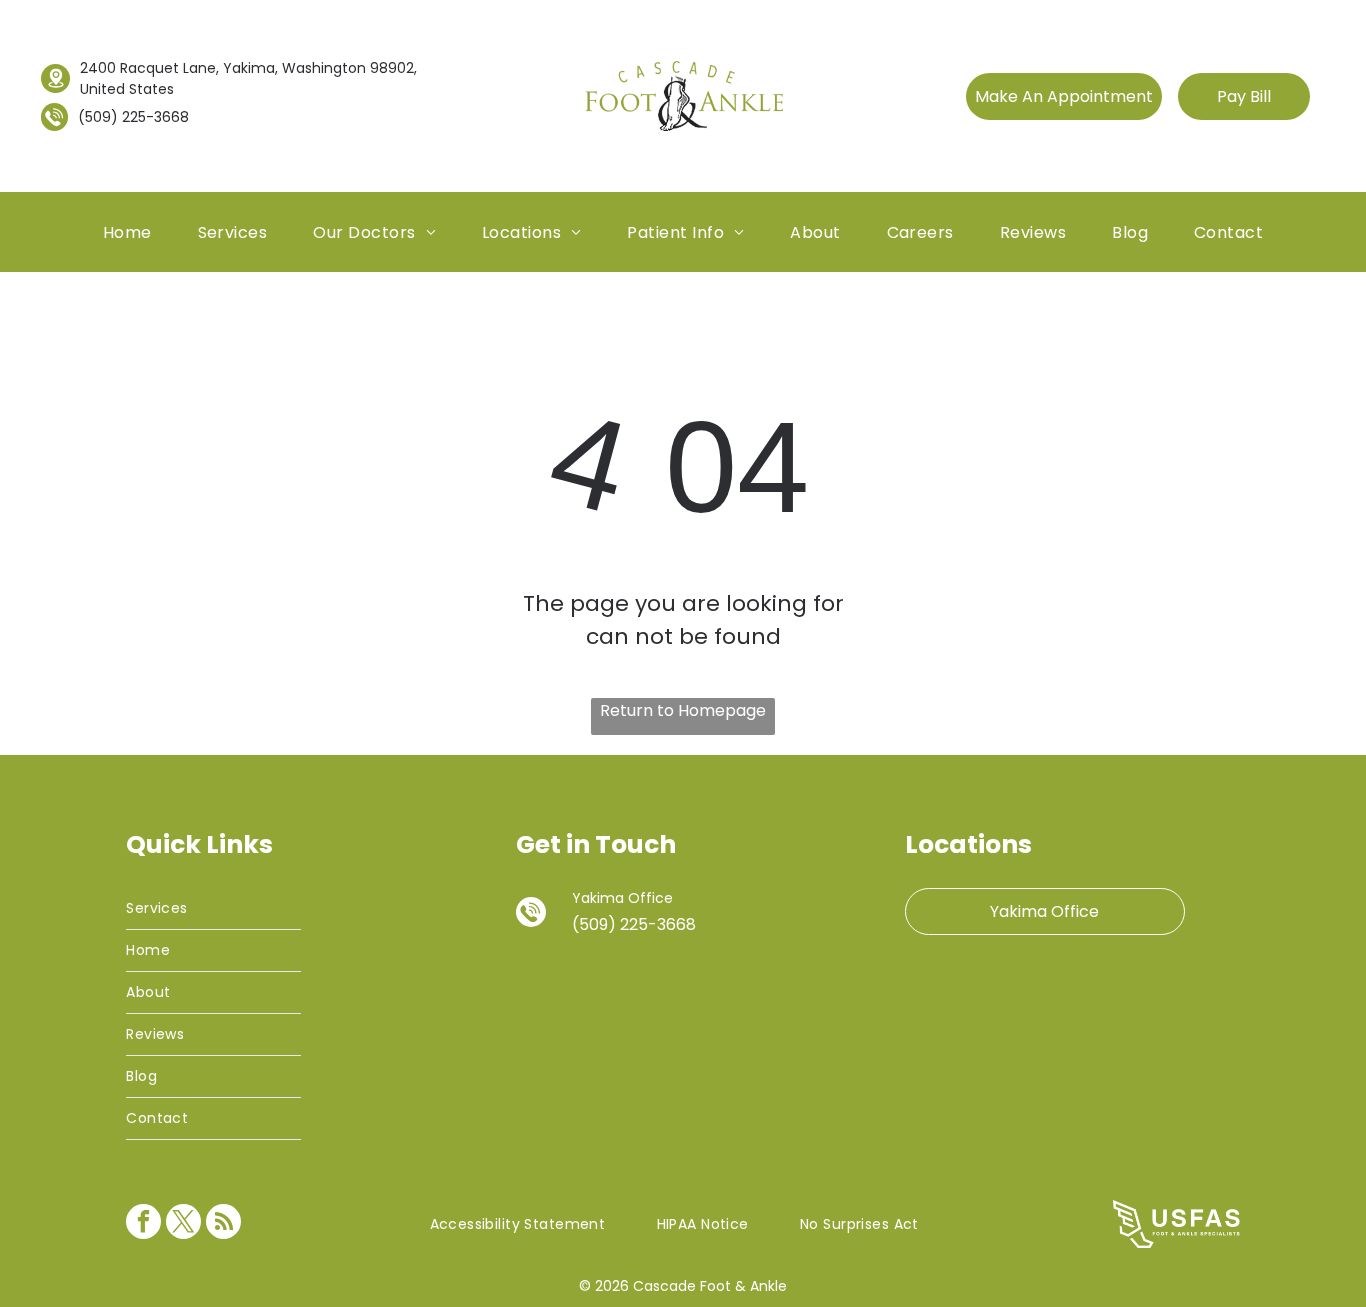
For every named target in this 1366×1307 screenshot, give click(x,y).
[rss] (223, 1224)
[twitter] (183, 1224)
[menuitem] (127, 231)
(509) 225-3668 (133, 117)
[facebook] (143, 1224)
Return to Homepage (683, 710)
